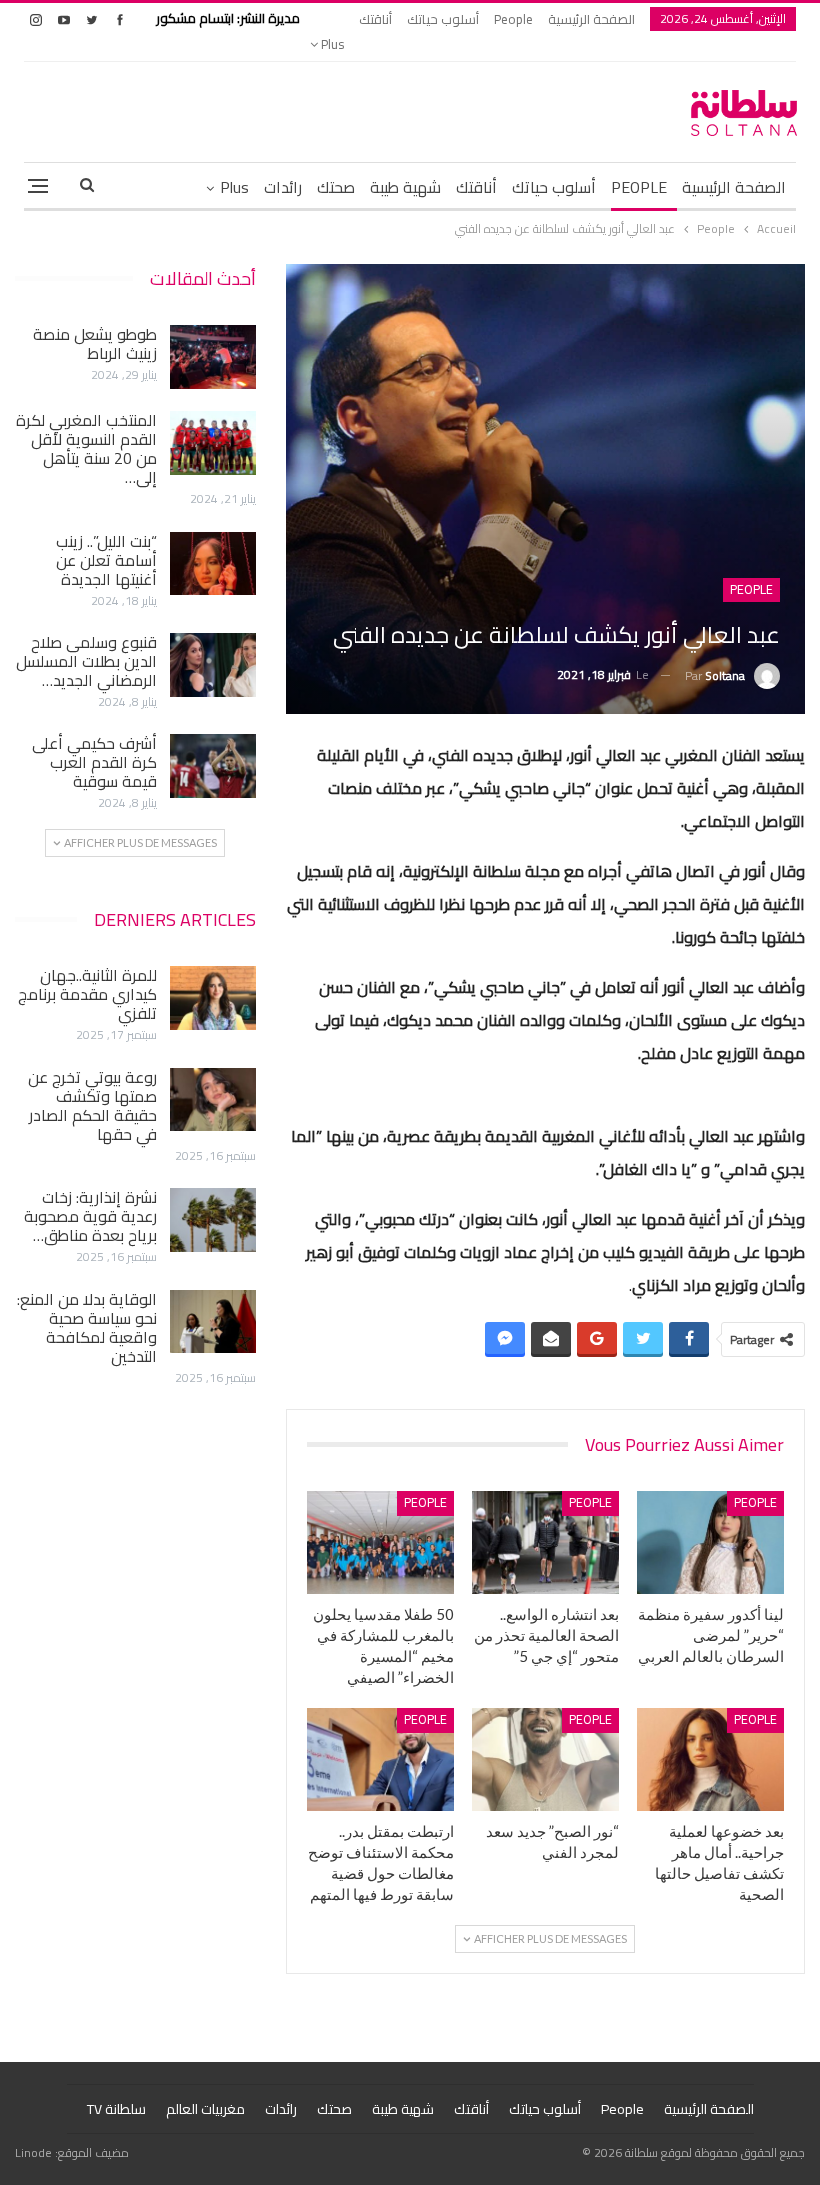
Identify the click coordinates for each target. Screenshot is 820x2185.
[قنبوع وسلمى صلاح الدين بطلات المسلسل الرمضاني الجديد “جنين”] (213, 665)
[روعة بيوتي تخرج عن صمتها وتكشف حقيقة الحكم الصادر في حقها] (213, 1100)
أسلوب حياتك (443, 19)
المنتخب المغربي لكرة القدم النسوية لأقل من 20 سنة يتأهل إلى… (86, 448)
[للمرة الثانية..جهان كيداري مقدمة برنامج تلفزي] (213, 998)
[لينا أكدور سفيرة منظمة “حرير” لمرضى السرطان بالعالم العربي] (710, 1542)
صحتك (336, 187)
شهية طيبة (405, 187)
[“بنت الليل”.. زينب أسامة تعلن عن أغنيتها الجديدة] (213, 564)
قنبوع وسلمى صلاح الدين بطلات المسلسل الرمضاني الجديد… (86, 661)
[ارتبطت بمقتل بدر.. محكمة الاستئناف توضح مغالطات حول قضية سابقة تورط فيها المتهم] (380, 1759)
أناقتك (375, 19)
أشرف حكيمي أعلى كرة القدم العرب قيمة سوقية (94, 762)
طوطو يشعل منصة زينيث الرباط (95, 343)
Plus (331, 44)
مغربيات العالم (205, 2109)
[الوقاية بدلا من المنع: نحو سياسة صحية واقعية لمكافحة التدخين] (213, 1322)
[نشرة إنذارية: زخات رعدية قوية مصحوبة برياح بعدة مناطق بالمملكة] (213, 1220)
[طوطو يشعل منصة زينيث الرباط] (213, 357)
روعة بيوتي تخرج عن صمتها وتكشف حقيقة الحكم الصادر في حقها (92, 1105)
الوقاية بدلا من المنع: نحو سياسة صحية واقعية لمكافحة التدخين (87, 1327)
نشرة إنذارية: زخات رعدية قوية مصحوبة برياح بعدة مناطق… (90, 1216)
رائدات (283, 187)
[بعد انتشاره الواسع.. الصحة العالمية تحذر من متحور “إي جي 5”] (545, 1542)
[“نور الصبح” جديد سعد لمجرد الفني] (545, 1759)
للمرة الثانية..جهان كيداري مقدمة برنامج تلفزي (87, 994)
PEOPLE (639, 187)
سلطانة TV (116, 2109)
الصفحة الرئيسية (591, 19)
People (513, 19)
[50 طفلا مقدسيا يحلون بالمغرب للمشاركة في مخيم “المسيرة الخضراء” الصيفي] (380, 1542)
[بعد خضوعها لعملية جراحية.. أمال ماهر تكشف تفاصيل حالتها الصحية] (710, 1759)
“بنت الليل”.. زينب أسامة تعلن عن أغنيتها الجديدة (106, 560)
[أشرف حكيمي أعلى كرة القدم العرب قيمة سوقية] (213, 766)
